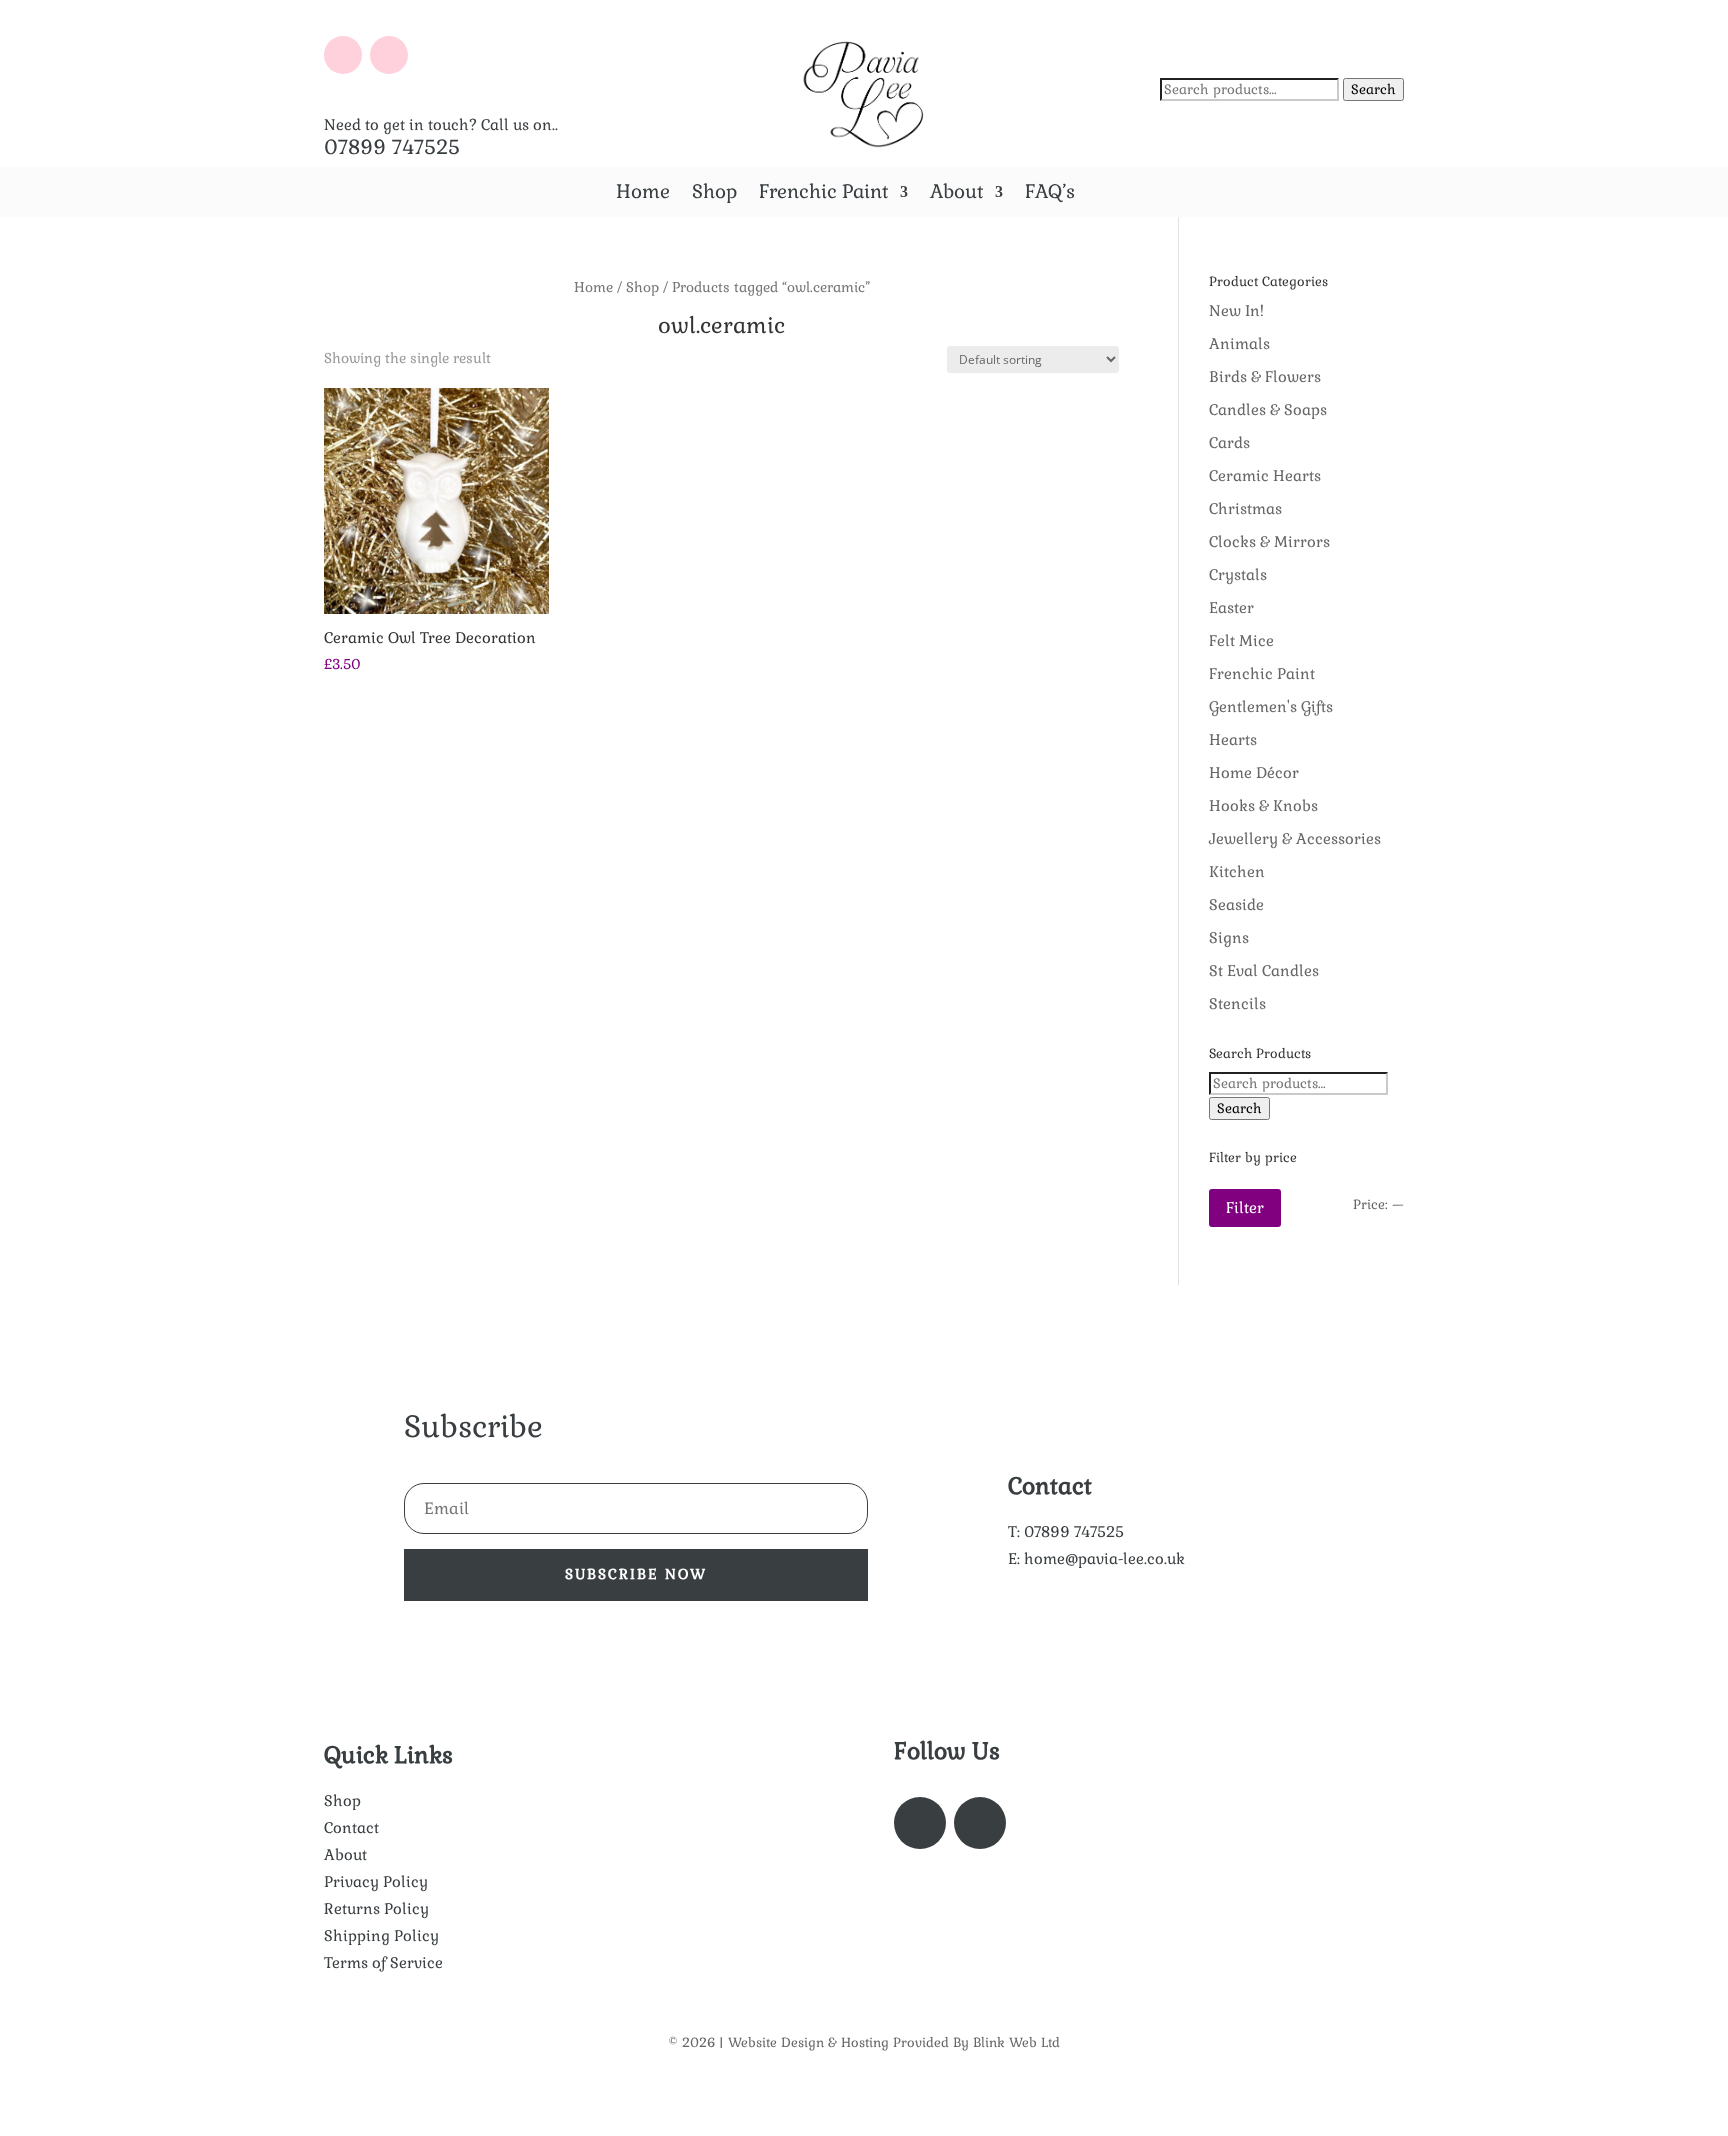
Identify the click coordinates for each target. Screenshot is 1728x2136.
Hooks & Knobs (1263, 805)
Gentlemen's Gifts (1271, 706)
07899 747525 (392, 147)
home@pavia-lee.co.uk (1104, 1558)
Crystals (1238, 574)
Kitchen (1237, 871)
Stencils (1237, 1003)
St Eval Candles (1264, 970)
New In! (1236, 310)
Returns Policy (376, 1908)
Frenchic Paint (823, 194)
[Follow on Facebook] (343, 55)
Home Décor (1254, 772)
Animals (1239, 343)
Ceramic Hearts (1265, 475)
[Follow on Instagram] (389, 55)
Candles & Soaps (1268, 409)
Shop (714, 194)
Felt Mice (1241, 640)
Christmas (1245, 508)
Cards (1229, 442)
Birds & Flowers (1265, 376)
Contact (351, 1827)
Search (1373, 89)
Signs (1229, 937)
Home (643, 194)
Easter (1231, 607)
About (956, 194)
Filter (1245, 1207)
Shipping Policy (381, 1935)
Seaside (1236, 904)
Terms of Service (383, 1962)
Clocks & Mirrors (1269, 541)
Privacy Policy (376, 1881)
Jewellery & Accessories (1295, 838)
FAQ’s (1050, 194)
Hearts (1233, 739)
